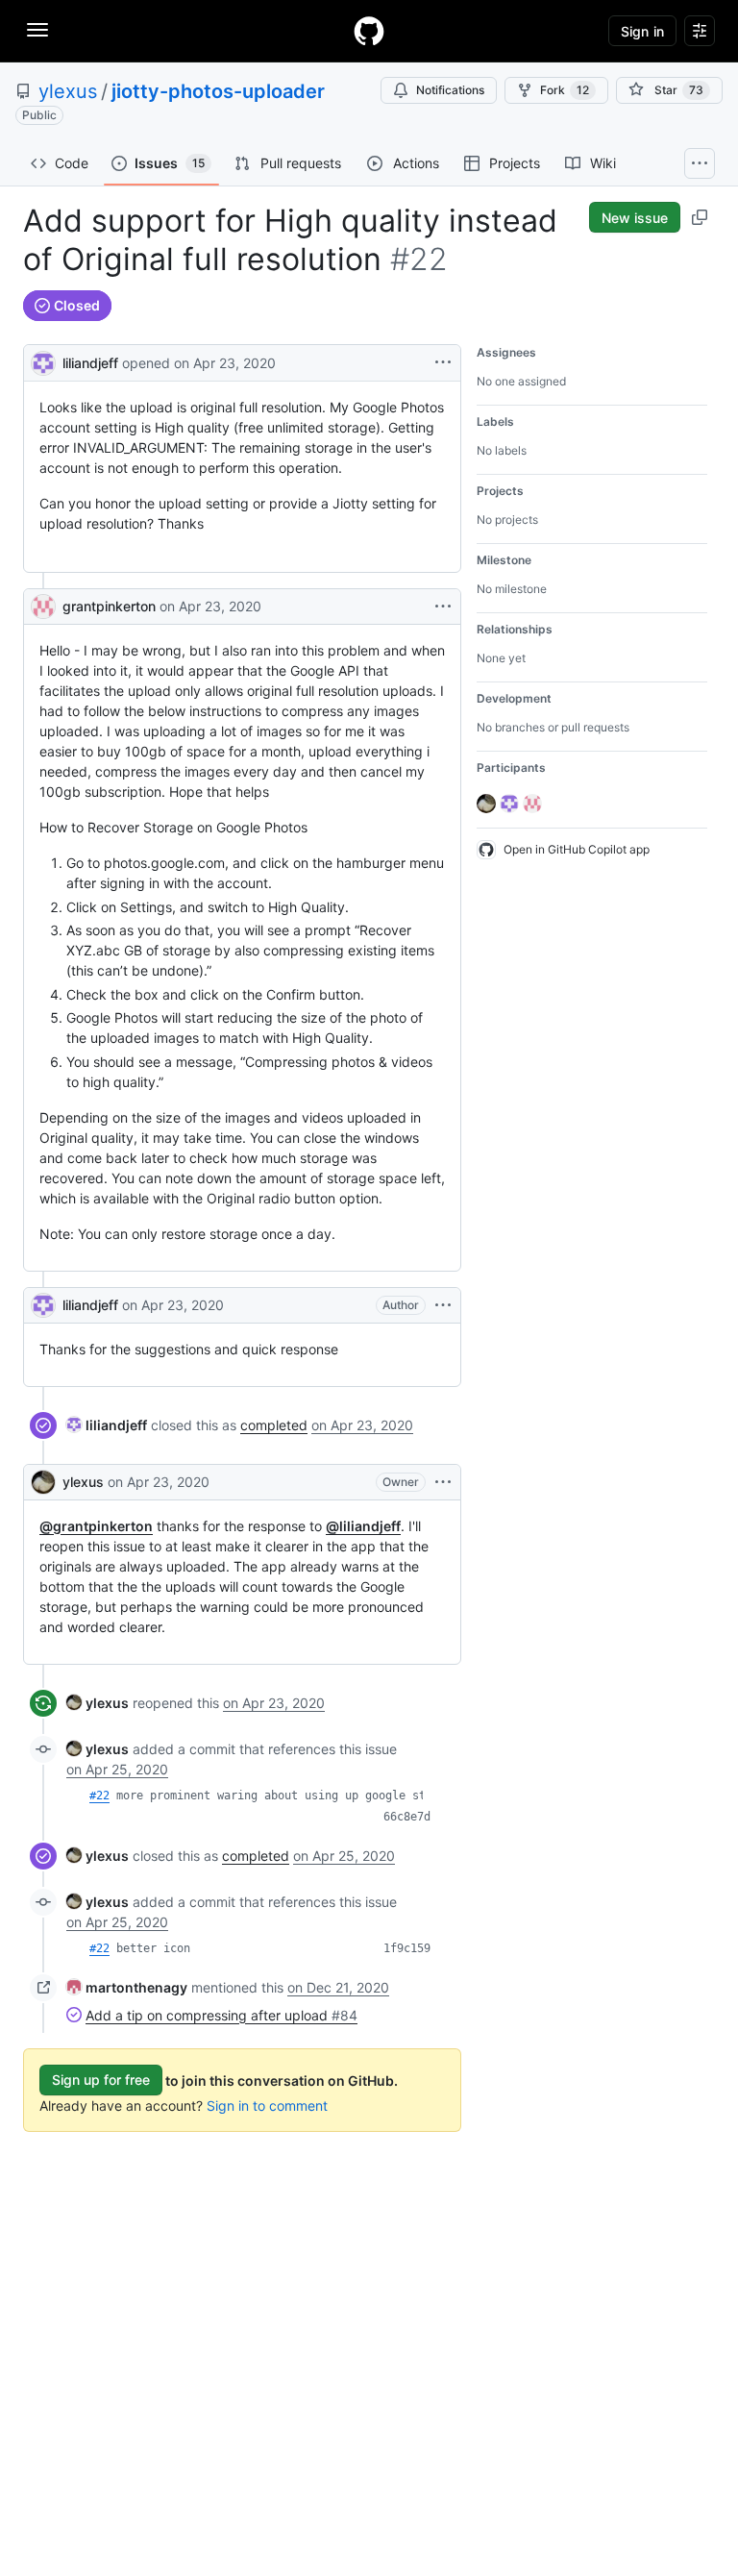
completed (274, 1425)
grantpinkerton (109, 606)
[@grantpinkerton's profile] (43, 607)
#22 (99, 1796)
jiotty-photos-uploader (218, 91)
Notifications (450, 90)
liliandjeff (90, 363)
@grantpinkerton (96, 1526)
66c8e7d (407, 1817)
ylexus (68, 91)
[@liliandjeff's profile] (43, 361)
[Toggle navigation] (37, 30)
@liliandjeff (363, 1526)
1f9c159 (407, 1948)
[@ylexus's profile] (43, 1482)
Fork (565, 90)
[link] (107, 1425)
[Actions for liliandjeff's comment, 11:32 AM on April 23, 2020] (443, 1305)
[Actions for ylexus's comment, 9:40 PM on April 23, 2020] (443, 1482)
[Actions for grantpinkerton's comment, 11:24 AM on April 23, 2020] (443, 607)
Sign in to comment (267, 2105)
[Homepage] (369, 31)
